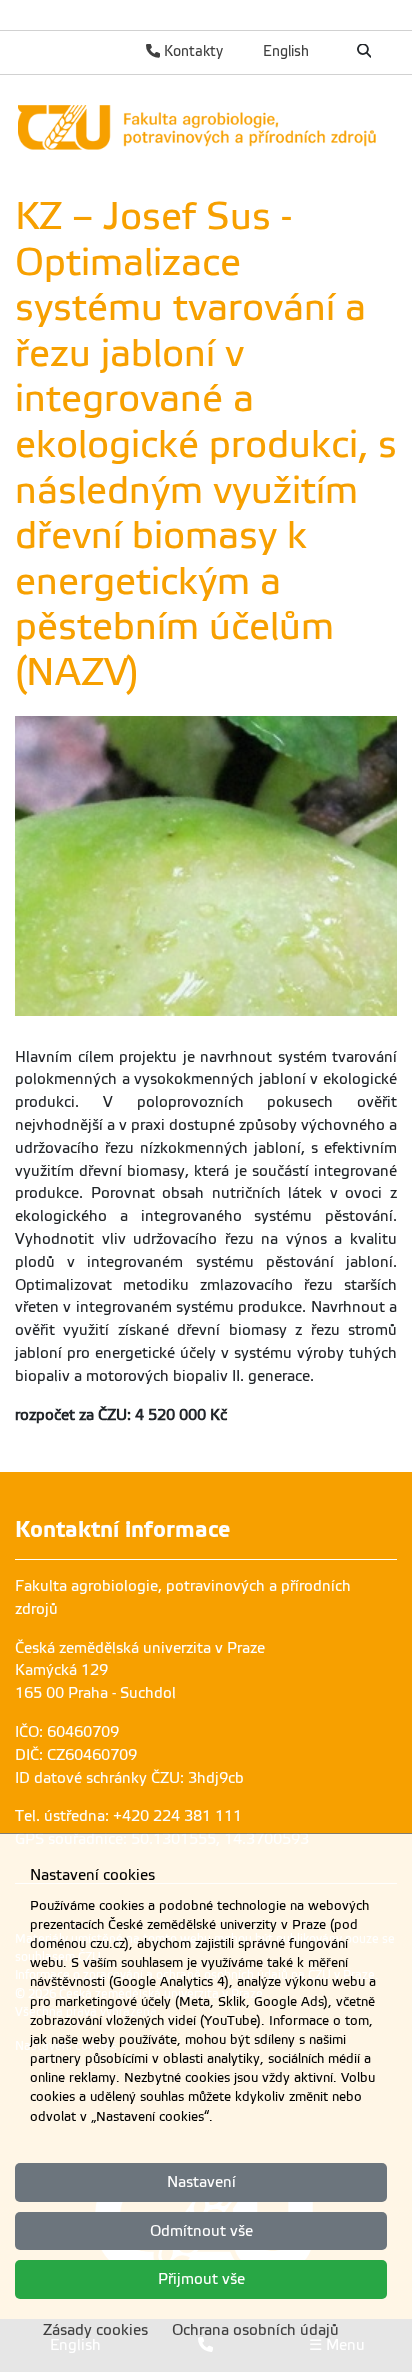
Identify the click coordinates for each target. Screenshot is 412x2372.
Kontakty (191, 51)
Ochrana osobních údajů (255, 2330)
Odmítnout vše (201, 2231)
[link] (206, 127)
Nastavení (201, 2182)
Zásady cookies (95, 2330)
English (286, 51)
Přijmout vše (201, 2279)
